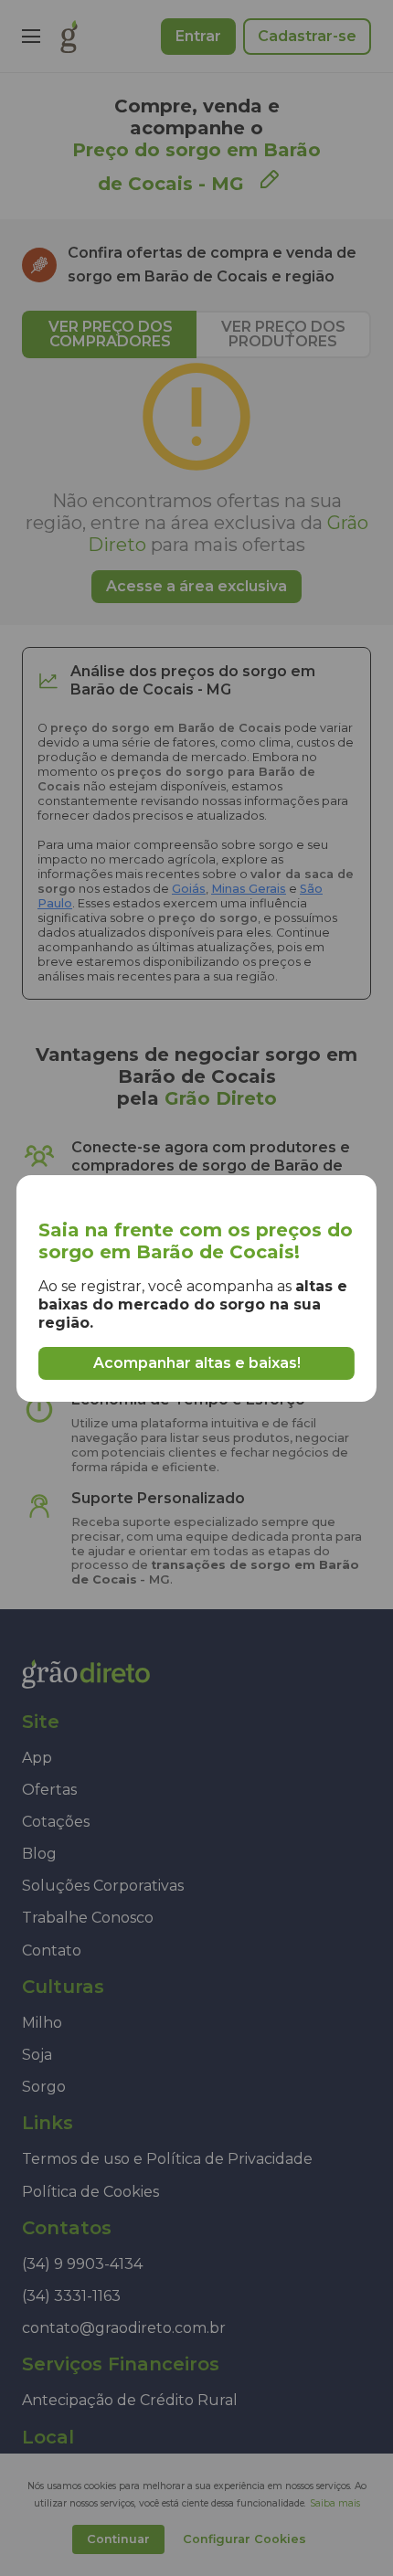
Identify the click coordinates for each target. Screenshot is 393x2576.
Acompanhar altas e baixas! (197, 1363)
